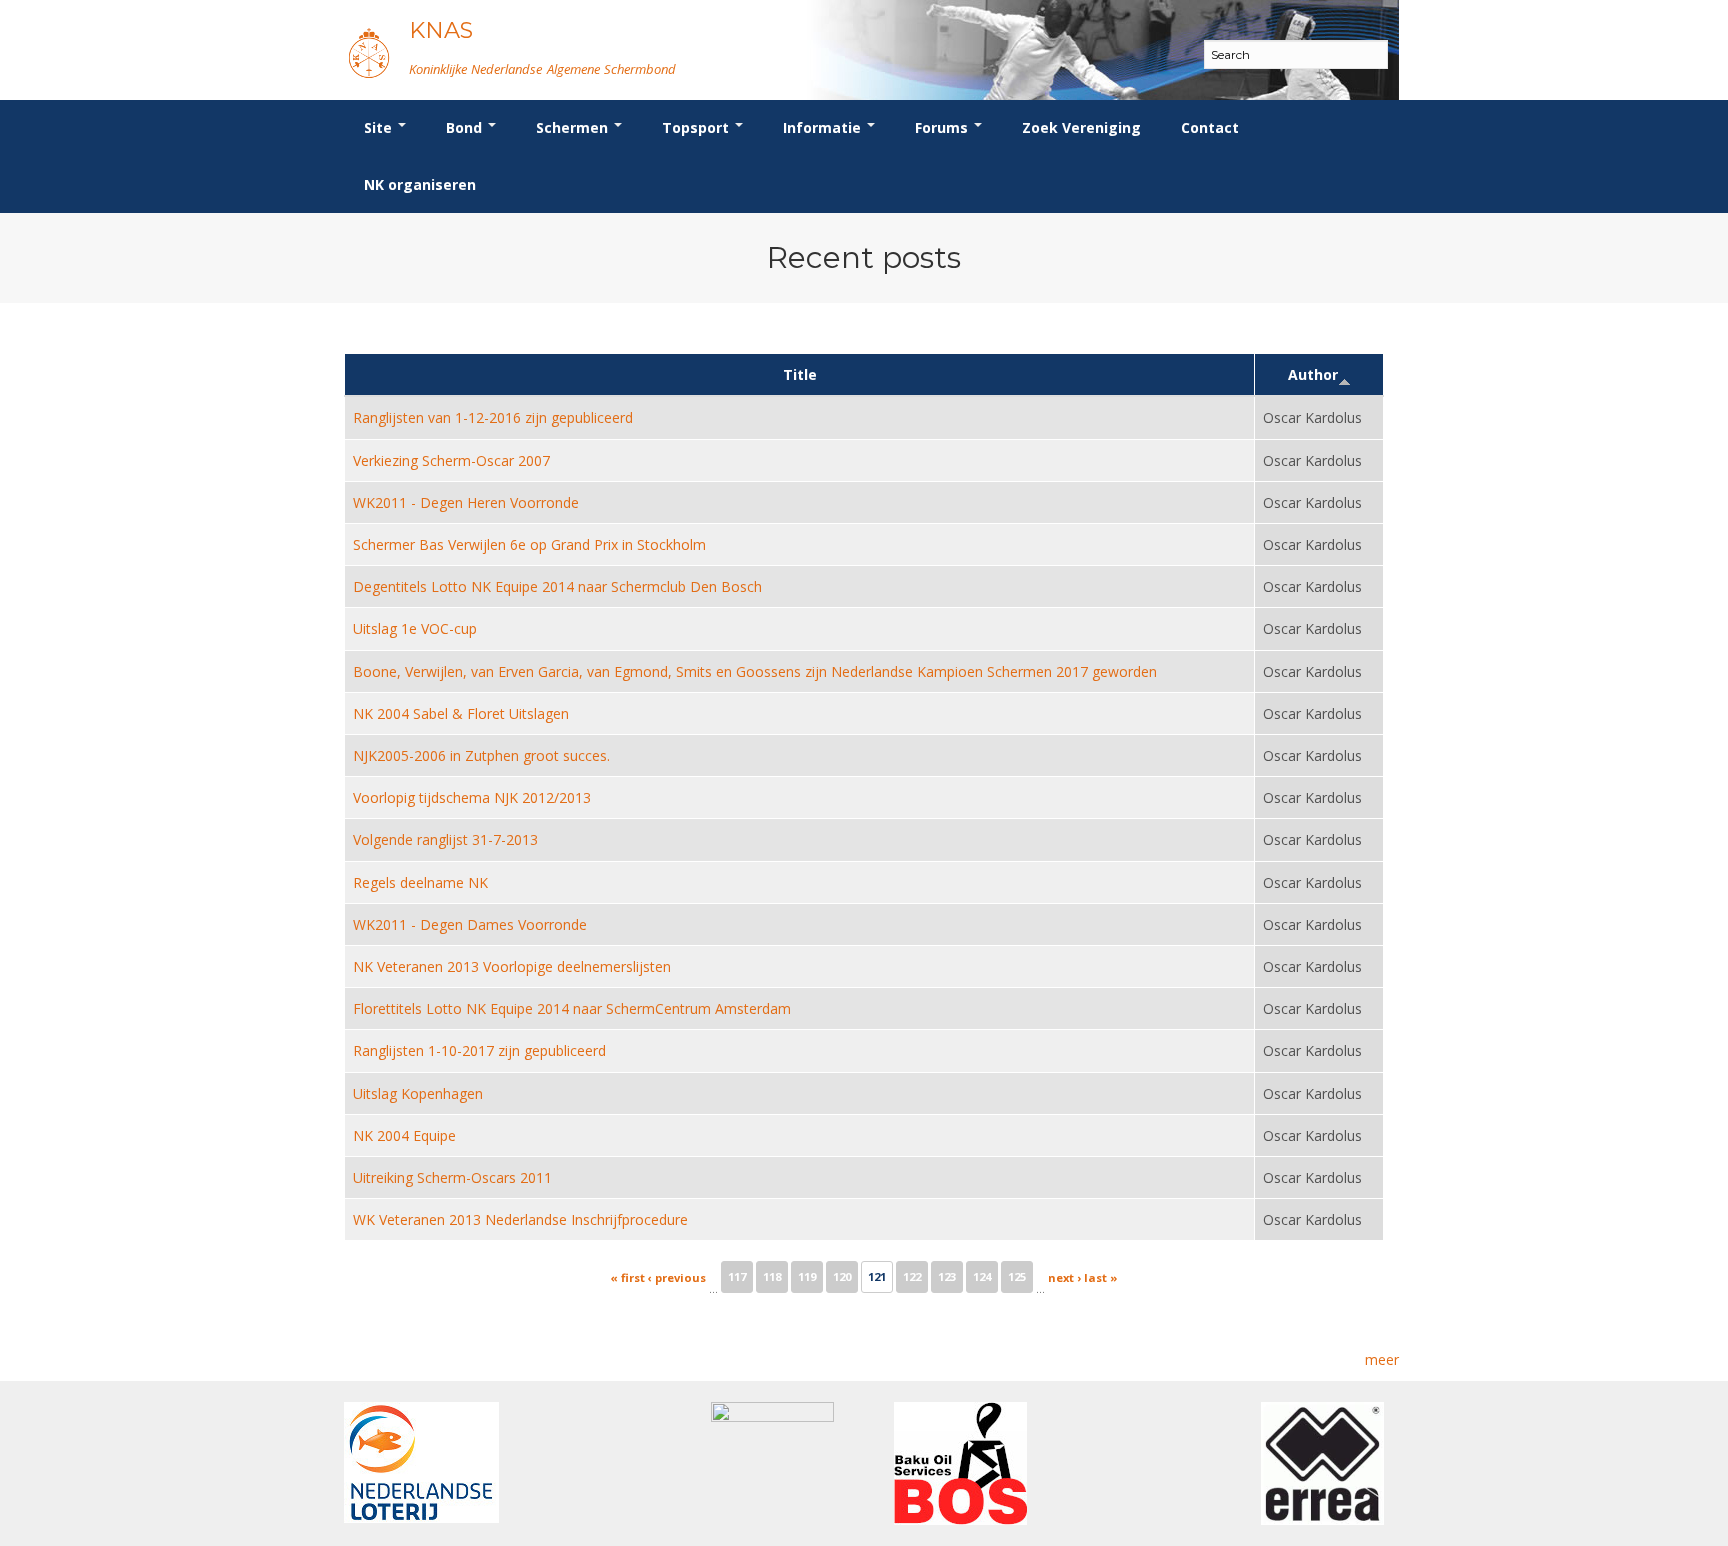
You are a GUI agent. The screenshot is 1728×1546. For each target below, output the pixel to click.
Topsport (697, 127)
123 (947, 1276)
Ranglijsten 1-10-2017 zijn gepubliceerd (479, 1050)
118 (772, 1276)
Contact (1210, 127)
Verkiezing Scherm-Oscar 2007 (451, 460)
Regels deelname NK (420, 882)
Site (380, 127)
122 (912, 1276)
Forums (943, 127)
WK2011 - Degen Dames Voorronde (470, 924)
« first (627, 1277)
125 (1017, 1276)
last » (1101, 1277)
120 (842, 1276)
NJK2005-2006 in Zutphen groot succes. (481, 755)
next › (1064, 1277)
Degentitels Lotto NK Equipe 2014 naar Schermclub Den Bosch (557, 586)
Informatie (824, 127)
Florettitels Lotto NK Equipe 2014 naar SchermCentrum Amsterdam (572, 1008)
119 (807, 1276)
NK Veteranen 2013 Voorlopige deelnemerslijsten (512, 966)
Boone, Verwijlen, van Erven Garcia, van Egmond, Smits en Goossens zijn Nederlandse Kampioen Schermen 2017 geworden (755, 671)
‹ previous (677, 1277)
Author (1313, 374)
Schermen (574, 127)
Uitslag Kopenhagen (418, 1093)
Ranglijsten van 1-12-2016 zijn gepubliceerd (493, 417)
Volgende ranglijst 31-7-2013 (445, 839)
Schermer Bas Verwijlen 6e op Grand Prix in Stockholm (529, 544)
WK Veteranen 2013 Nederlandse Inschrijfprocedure (520, 1219)
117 (737, 1276)
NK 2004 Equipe (404, 1135)
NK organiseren (420, 184)
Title (800, 374)
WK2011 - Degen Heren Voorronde (466, 502)
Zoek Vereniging (1081, 127)
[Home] (369, 52)
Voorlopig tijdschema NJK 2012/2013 (472, 797)
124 (982, 1276)
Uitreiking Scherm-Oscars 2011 (452, 1177)
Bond (466, 127)
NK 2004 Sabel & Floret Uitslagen (461, 713)
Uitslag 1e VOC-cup (415, 628)
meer (1382, 1359)
